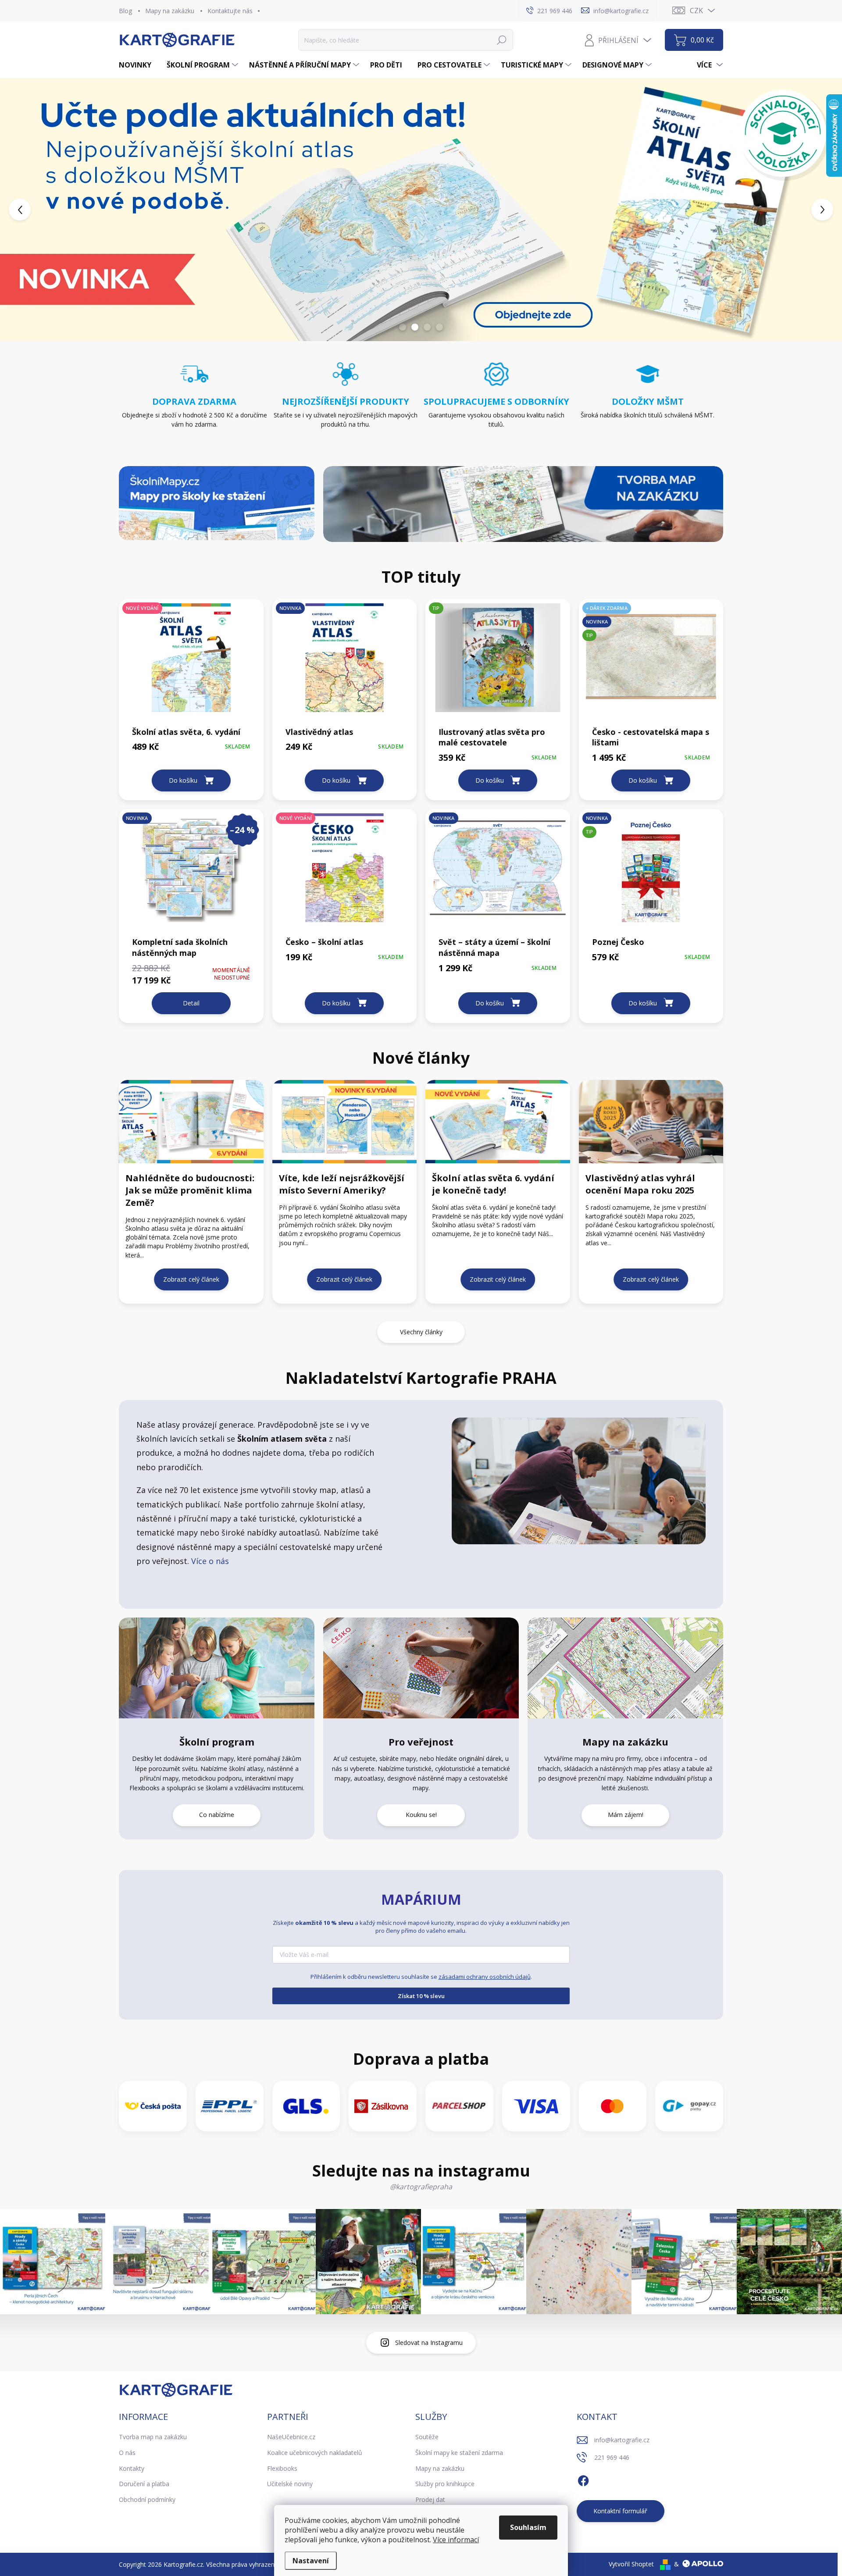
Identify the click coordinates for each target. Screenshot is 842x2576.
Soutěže (427, 2437)
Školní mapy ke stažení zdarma (459, 2453)
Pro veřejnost (421, 1742)
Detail (191, 1003)
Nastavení (311, 2561)
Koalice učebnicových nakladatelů (315, 2453)
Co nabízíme (217, 1815)
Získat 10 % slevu (421, 1996)
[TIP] (498, 662)
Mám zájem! (626, 1815)
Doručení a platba (144, 2484)
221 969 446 (612, 2457)
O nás (127, 2453)
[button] (34, 210)
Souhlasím (528, 2527)
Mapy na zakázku (170, 11)
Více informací (456, 2540)
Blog (125, 11)
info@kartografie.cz (622, 2440)
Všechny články (421, 1332)
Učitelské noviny (290, 2484)
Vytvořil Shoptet (631, 2564)
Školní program (217, 1742)
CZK (696, 11)
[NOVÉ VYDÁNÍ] (191, 662)
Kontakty (132, 2468)
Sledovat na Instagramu (429, 2343)
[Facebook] (583, 2480)
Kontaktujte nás (230, 11)
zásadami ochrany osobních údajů (485, 1977)
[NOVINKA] (345, 662)
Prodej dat (430, 2499)
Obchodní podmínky (147, 2499)
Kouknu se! (421, 1815)
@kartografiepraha (421, 2187)
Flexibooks (282, 2468)
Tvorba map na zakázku (153, 2437)
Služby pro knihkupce (445, 2484)
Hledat (502, 40)
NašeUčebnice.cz (291, 2437)
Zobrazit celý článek (191, 1279)
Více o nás (209, 1561)
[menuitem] (138, 65)
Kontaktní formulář (620, 2511)
